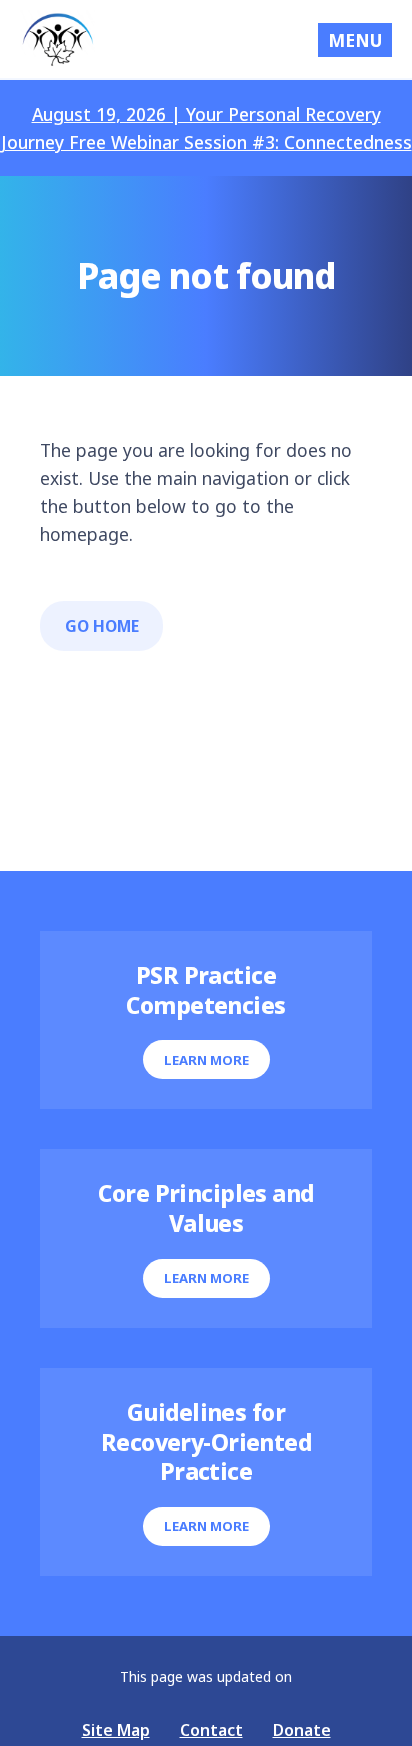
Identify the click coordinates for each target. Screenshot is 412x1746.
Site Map (116, 1730)
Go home (102, 626)
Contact (211, 1730)
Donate (302, 1730)
